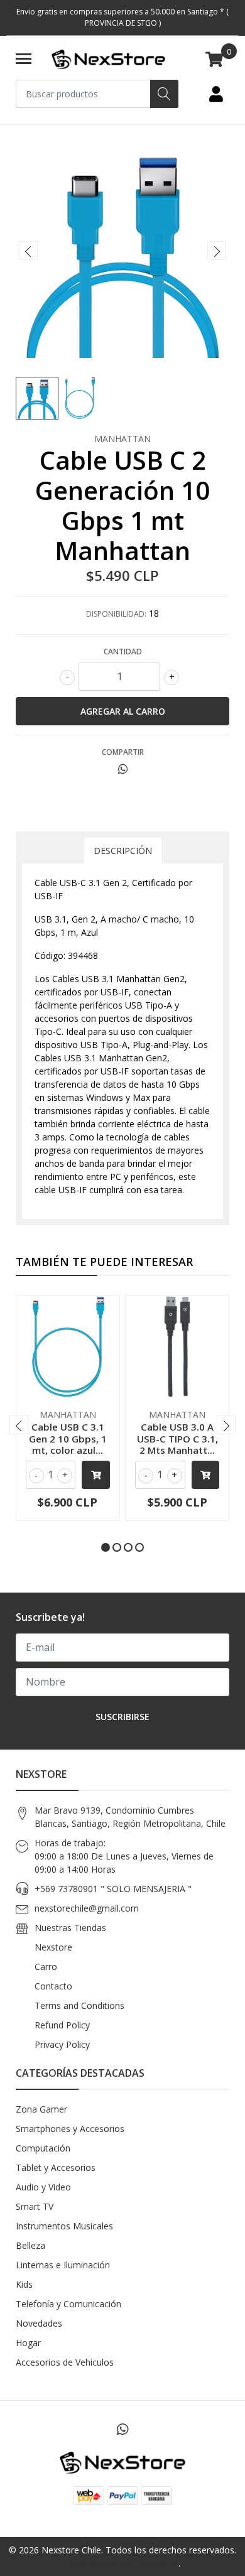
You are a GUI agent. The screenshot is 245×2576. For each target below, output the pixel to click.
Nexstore (53, 1947)
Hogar (28, 2343)
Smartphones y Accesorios (70, 2129)
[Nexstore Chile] (108, 60)
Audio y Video (43, 2187)
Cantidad (123, 652)
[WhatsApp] (122, 2429)
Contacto (53, 1986)
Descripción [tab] (123, 851)
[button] (106, 1547)
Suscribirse (122, 1717)
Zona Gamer (41, 2109)
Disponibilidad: (116, 614)
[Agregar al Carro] (96, 1475)
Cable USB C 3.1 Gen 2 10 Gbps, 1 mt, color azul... (68, 1438)
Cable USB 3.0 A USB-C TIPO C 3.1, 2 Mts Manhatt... (177, 1438)
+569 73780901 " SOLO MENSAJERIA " (113, 1889)
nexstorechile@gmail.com (87, 1908)
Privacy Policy (62, 2044)
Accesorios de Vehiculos (65, 2362)
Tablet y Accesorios (56, 2167)
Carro (46, 1967)
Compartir (123, 752)
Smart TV (35, 2206)
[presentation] (28, 251)
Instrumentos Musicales (64, 2226)
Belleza (30, 2245)
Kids (24, 2284)
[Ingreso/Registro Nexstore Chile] (216, 94)
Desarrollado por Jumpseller (122, 2563)
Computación (43, 2148)
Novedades (39, 2323)
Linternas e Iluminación (63, 2265)
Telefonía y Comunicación (68, 2304)
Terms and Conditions (79, 2005)
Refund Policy (62, 2025)
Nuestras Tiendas (70, 1928)
